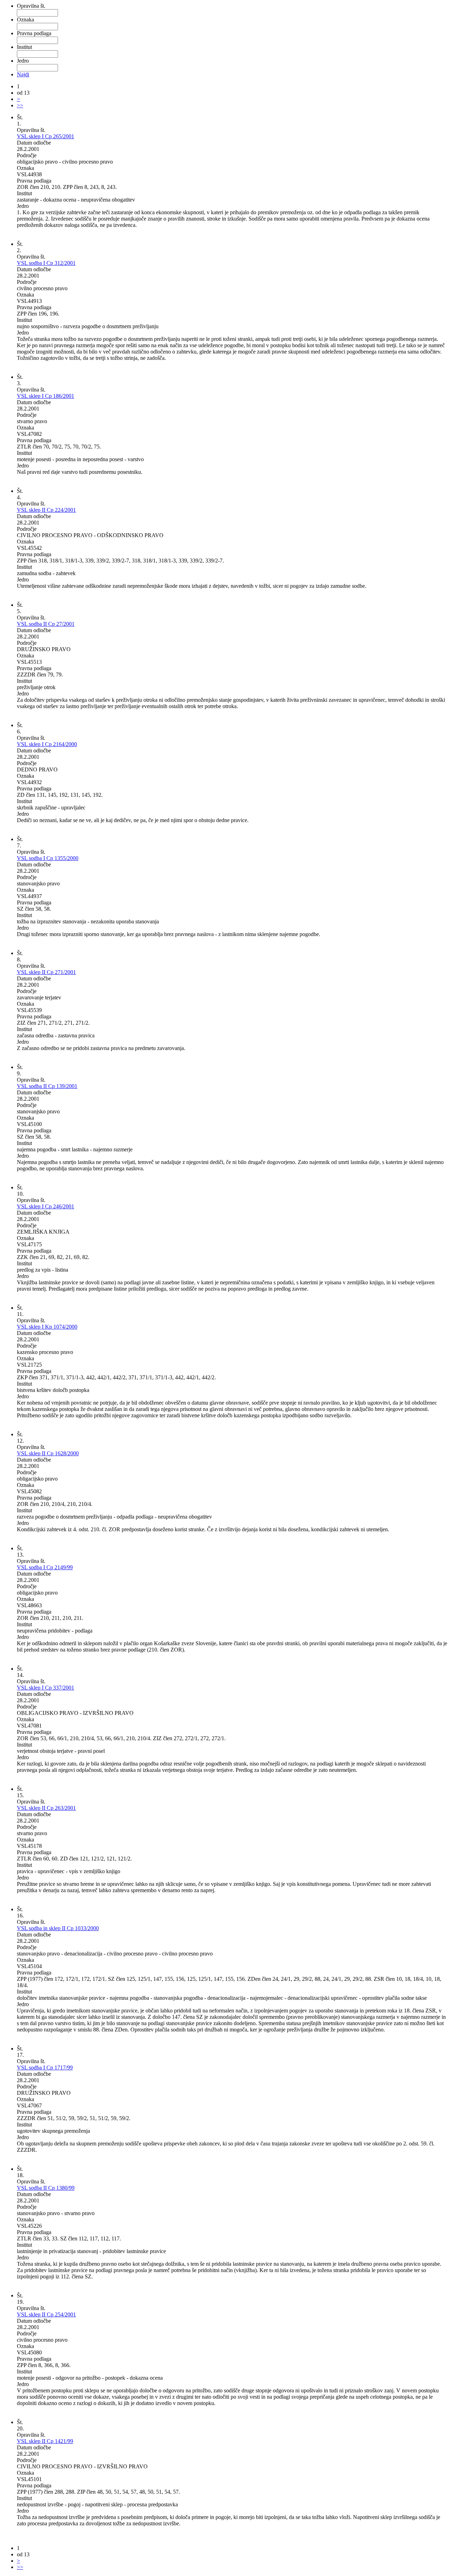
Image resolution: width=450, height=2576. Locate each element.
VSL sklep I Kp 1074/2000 (47, 1327)
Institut (24, 47)
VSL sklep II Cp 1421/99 (45, 2441)
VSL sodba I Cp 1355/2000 (48, 858)
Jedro (23, 61)
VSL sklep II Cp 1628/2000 (48, 1453)
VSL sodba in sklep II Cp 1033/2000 (58, 1928)
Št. (20, 117)
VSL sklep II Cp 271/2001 (46, 972)
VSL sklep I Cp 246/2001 (46, 1206)
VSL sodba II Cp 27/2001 (46, 624)
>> (20, 105)
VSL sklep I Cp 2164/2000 (47, 744)
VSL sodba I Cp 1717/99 (45, 2068)
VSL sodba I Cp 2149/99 (45, 1567)
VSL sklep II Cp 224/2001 (46, 510)
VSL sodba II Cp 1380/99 (46, 2188)
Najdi (23, 74)
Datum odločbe (34, 143)
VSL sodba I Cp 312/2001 (46, 263)
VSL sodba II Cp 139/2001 (47, 1086)
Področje (27, 155)
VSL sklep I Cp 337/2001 (46, 1688)
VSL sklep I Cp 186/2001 (46, 396)
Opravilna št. (31, 6)
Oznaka (25, 20)
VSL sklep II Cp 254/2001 (46, 2314)
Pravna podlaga (34, 33)
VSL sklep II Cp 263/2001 (46, 1808)
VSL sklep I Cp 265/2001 (46, 136)
